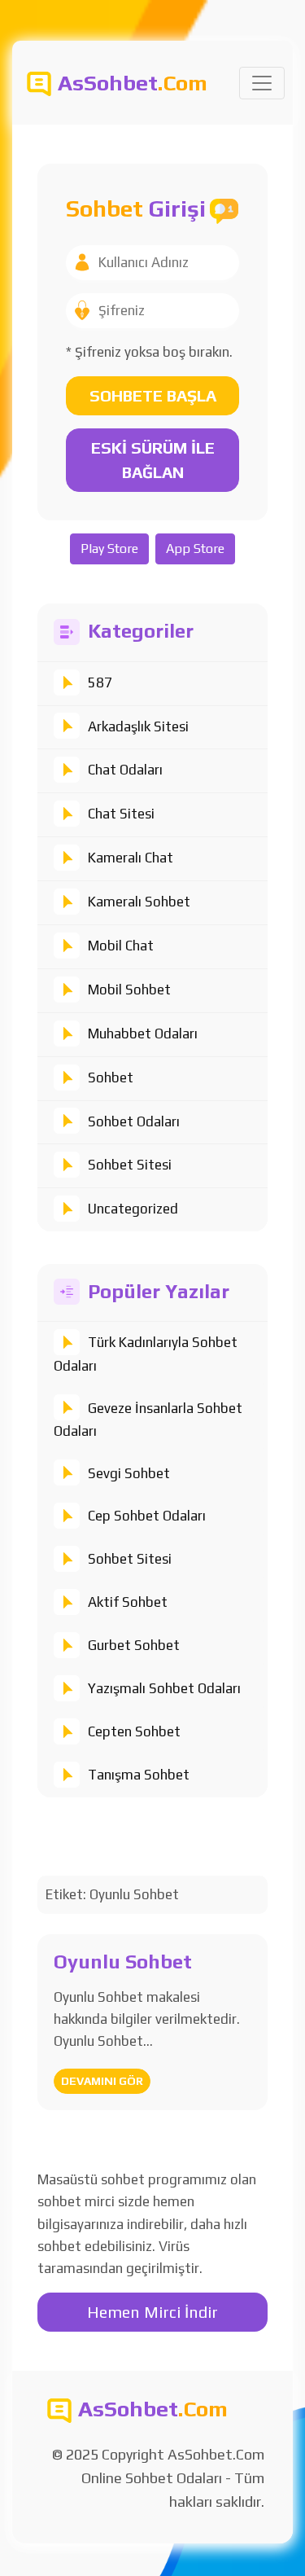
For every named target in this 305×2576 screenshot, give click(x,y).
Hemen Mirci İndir (152, 2312)
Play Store (109, 549)
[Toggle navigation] (262, 83)
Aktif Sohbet (128, 1602)
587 (100, 682)
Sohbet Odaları (134, 1121)
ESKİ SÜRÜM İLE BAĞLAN (153, 460)
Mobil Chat (121, 946)
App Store (195, 549)
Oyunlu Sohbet (123, 1962)
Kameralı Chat (131, 858)
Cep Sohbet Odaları (147, 1516)
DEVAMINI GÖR (102, 2081)
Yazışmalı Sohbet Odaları (164, 1688)
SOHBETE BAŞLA (153, 395)
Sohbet (111, 1077)
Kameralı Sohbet (139, 902)
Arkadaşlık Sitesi (138, 726)
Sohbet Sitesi (130, 1165)
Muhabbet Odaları (143, 1033)
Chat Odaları (125, 770)
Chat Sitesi (121, 814)
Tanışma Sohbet (139, 1775)
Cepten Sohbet (134, 1731)
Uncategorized (133, 1209)
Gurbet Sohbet (134, 1645)
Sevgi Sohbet (129, 1473)
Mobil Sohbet (129, 990)
